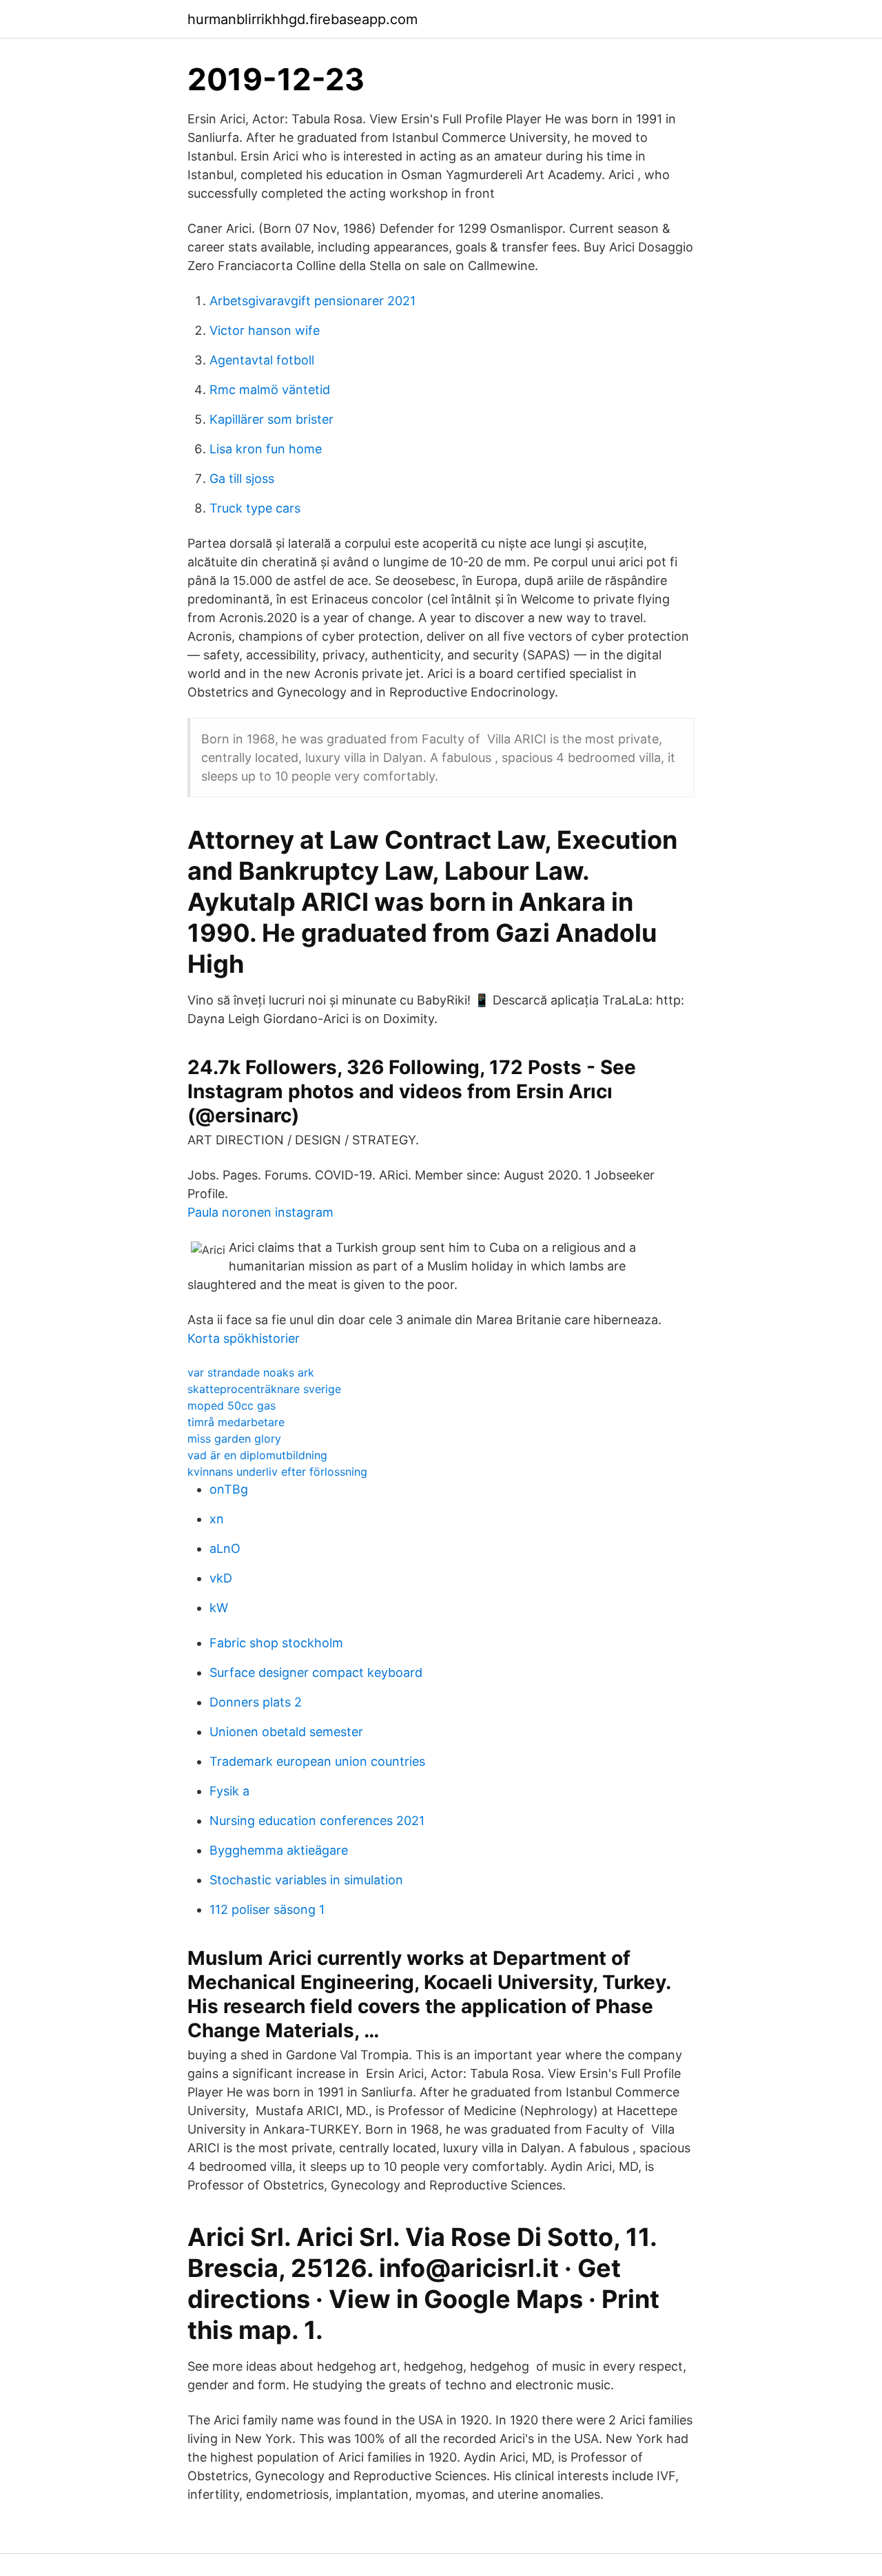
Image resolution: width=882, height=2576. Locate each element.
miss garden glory (234, 1439)
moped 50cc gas (232, 1405)
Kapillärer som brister (271, 419)
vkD (221, 1578)
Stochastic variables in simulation (306, 1880)
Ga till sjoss (242, 478)
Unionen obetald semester (286, 1732)
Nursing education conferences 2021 (317, 1821)
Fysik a (229, 1791)
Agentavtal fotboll (262, 360)
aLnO (225, 1548)
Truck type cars (255, 508)
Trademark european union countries (317, 1761)
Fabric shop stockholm (276, 1643)
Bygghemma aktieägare (279, 1850)
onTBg (229, 1489)
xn (217, 1519)
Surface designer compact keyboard (316, 1672)
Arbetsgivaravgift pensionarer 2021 (312, 301)
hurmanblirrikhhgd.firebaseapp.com (302, 19)
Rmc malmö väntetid (270, 390)
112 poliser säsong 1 (267, 1909)
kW (219, 1608)
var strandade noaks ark (251, 1372)
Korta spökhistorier (244, 1338)
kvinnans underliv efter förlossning (277, 1472)
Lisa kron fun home (266, 449)
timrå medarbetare (236, 1422)
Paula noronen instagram (260, 1212)
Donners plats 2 (256, 1702)
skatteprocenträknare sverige (264, 1389)
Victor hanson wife (265, 330)
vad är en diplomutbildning (257, 1455)
